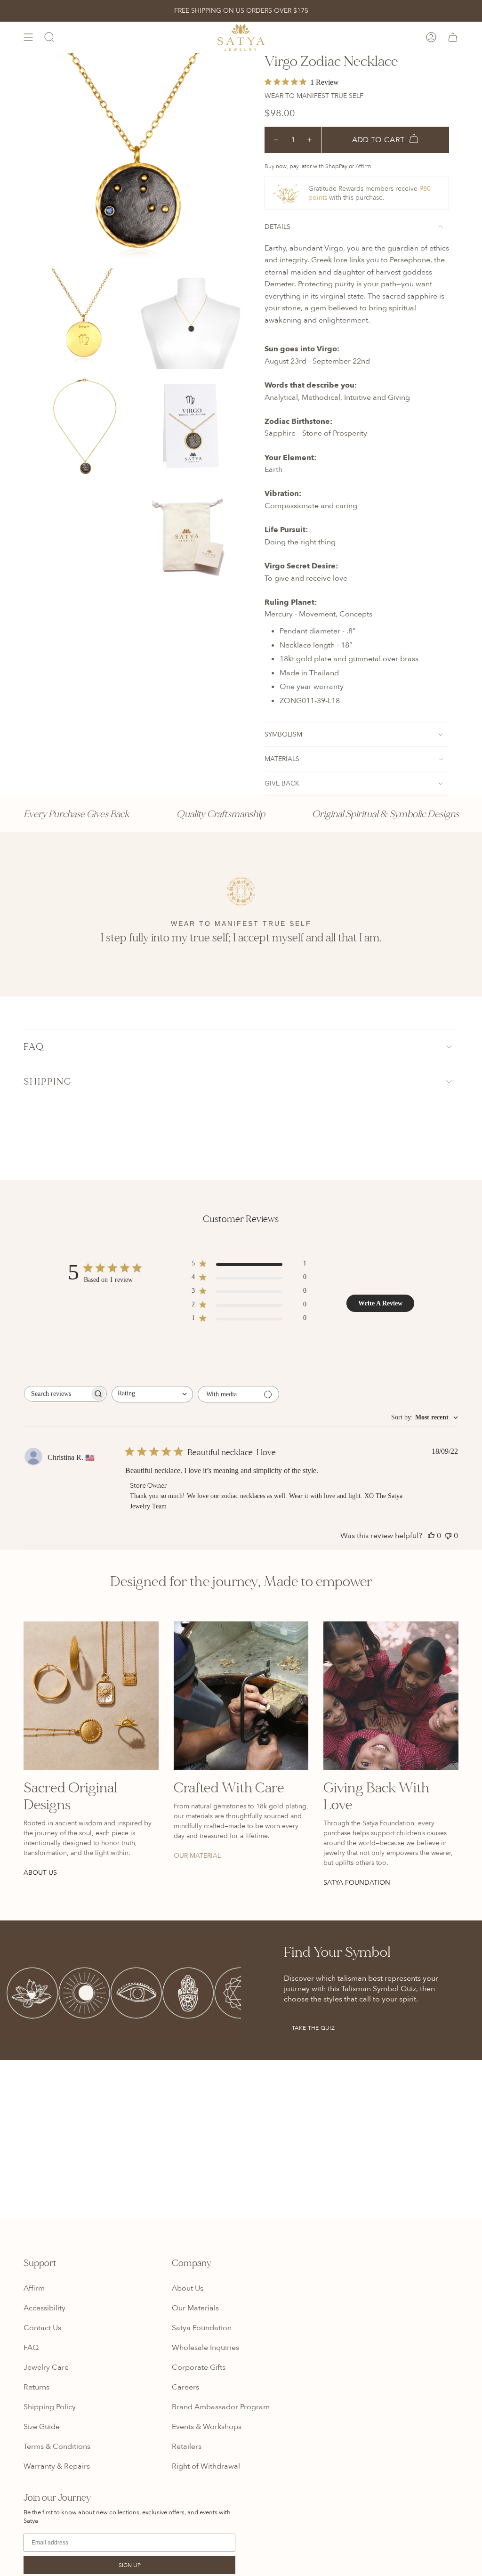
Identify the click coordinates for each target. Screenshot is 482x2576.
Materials (282, 759)
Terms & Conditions (57, 2446)
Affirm (34, 2288)
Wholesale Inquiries (205, 2348)
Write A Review (380, 1303)
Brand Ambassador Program (221, 2407)
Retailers (187, 2446)
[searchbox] (57, 1394)
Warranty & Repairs (57, 2466)
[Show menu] (28, 37)
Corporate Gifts (199, 2367)
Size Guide (42, 2427)
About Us (188, 2288)
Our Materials (195, 2308)
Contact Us (42, 2328)
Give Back (282, 783)
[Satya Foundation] (391, 1696)
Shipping (48, 1081)
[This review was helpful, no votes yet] (431, 1536)
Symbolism (283, 734)
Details (277, 227)
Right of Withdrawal (206, 2466)
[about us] (91, 1696)
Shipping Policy (50, 2407)
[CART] (453, 37)
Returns (36, 2387)
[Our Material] (241, 1696)
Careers (185, 2387)
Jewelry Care (46, 2367)
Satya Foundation (202, 2328)
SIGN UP (130, 2565)
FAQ (34, 1047)
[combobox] (152, 1394)
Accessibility (44, 2308)
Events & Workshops (207, 2427)
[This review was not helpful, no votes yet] (448, 1536)
